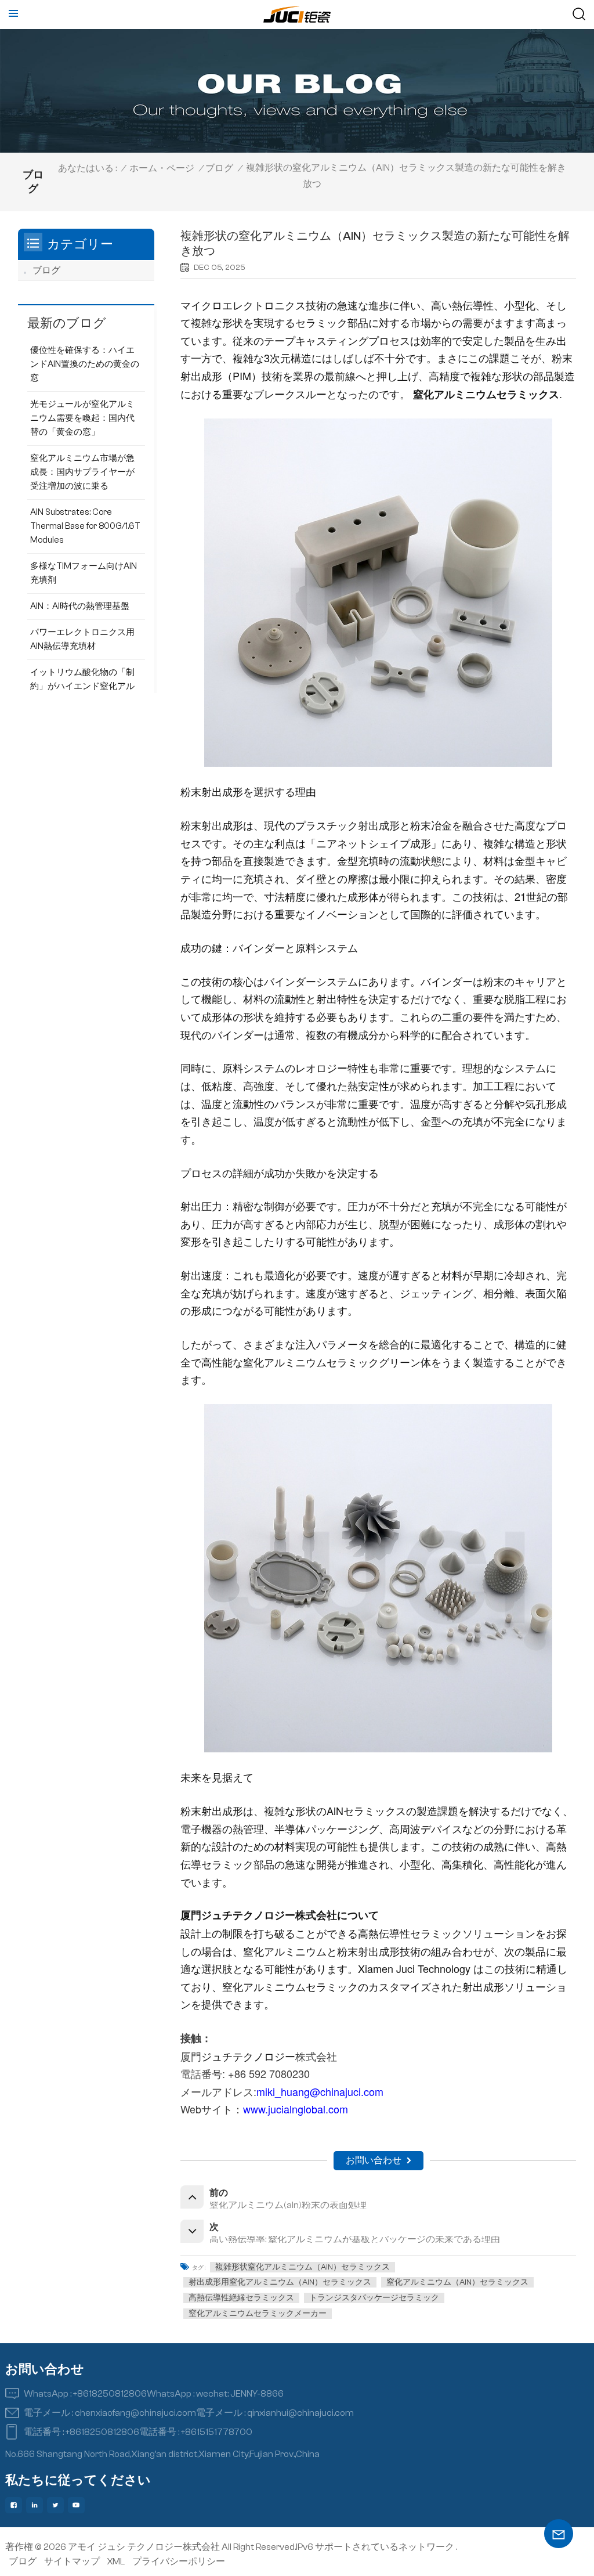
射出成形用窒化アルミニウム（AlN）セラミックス (280, 2282)
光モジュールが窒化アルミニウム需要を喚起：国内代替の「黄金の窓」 (82, 418)
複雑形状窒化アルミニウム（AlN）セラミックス (303, 2267)
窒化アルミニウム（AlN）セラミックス (457, 2282)
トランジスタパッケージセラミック (374, 2298)
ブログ (219, 168)
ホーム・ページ (162, 168)
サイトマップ (72, 2561)
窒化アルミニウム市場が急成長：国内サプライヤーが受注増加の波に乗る (82, 472)
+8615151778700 (217, 2432)
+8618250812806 (110, 2394)
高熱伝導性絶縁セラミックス (241, 2298)
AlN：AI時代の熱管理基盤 (80, 606)
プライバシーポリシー (179, 2561)
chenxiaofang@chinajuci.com (135, 2413)
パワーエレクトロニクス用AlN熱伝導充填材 (82, 639)
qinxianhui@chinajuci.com (300, 2413)
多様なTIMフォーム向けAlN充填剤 (84, 573)
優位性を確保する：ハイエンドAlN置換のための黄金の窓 (85, 364)
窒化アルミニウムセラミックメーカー (258, 2314)
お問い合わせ (374, 2160)
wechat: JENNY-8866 (240, 2394)
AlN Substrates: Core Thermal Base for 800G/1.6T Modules (85, 526)
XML (116, 2561)
